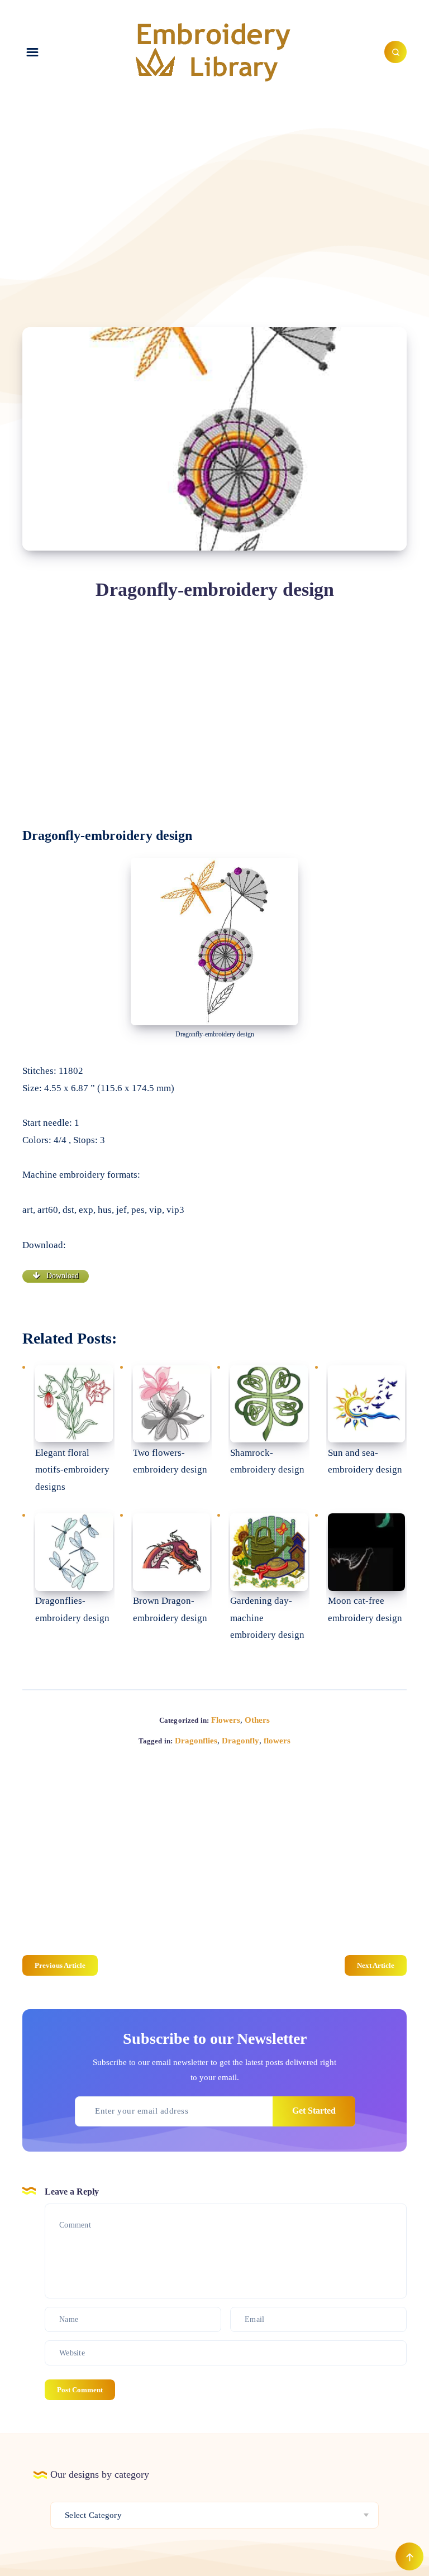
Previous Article (60, 1965)
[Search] (395, 52)
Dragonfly (240, 1741)
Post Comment (80, 2390)
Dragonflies (196, 1741)
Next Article (376, 1965)
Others (257, 1720)
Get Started (314, 2111)
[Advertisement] (214, 199)
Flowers (226, 1720)
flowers (277, 1741)
